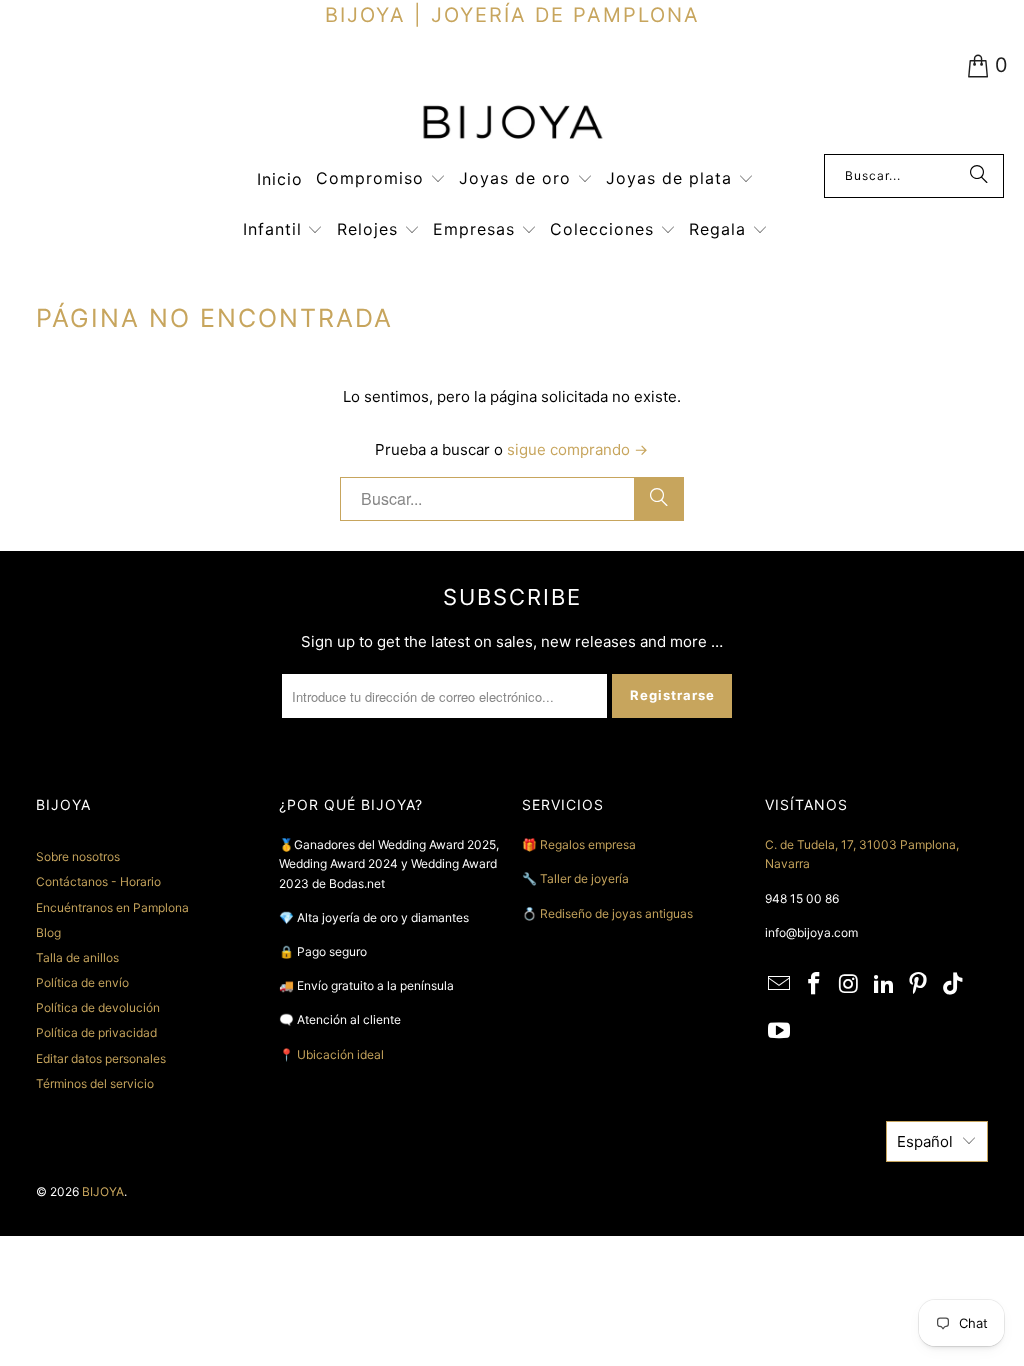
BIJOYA (103, 1191)
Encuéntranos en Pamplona (112, 907)
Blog (48, 932)
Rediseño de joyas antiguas (616, 913)
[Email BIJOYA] (780, 984)
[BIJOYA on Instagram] (850, 984)
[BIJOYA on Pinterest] (919, 984)
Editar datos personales (101, 1058)
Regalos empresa (588, 844)
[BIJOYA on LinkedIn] (884, 984)
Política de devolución (98, 1007)
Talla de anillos (77, 957)
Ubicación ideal (340, 1054)
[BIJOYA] (512, 124)
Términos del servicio (95, 1083)
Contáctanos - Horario (98, 881)
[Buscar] (979, 176)
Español (925, 1141)
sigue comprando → (577, 449)
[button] (381, 179)
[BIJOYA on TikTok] (954, 984)
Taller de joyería (586, 878)
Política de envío (82, 982)
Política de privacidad (96, 1032)
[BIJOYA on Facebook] (815, 984)
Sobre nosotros (78, 856)
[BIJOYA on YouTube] (780, 1031)
